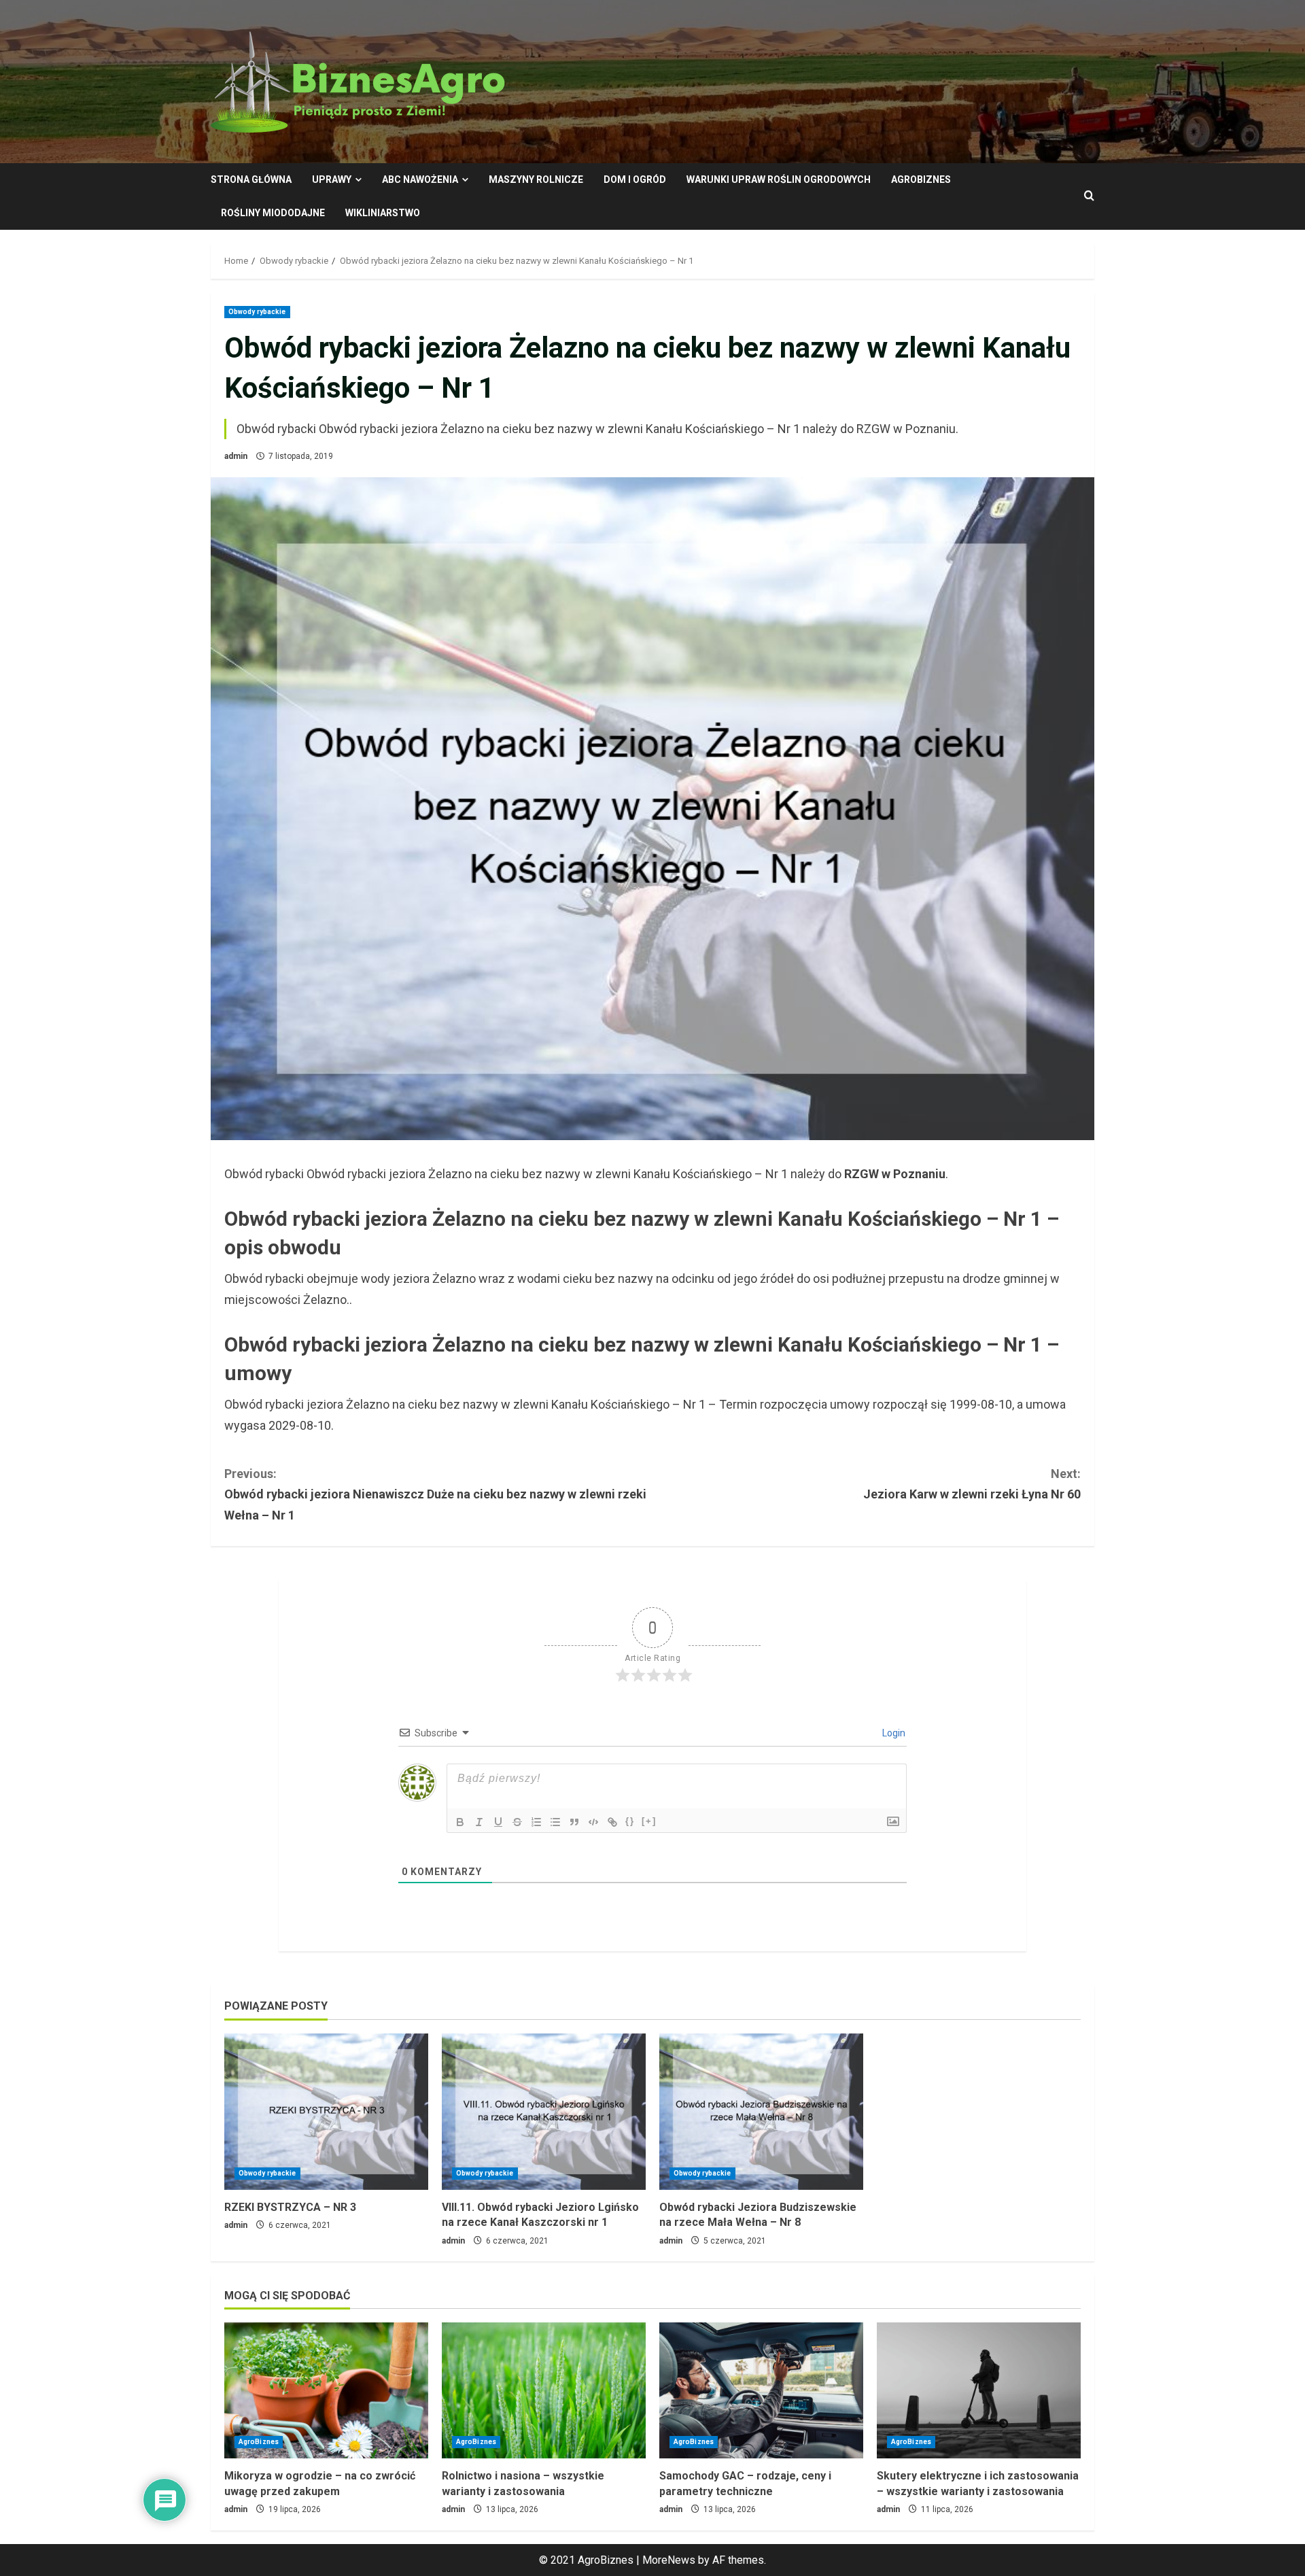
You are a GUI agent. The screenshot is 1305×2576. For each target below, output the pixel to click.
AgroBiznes (921, 179)
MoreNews (669, 2560)
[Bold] (460, 1822)
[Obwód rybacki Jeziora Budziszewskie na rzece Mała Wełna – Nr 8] (761, 2112)
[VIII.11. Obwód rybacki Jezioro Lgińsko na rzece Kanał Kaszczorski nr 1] (544, 2112)
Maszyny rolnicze (536, 179)
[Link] (612, 1822)
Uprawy (332, 179)
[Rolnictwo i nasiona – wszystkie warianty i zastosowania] (544, 2390)
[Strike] (517, 1822)
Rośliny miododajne (273, 213)
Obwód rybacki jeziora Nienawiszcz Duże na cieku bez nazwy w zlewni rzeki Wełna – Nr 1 (435, 1494)
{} (630, 1821)
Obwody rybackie (257, 312)
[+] (649, 1821)
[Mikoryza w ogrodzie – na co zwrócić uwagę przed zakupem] (326, 2390)
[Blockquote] (574, 1822)
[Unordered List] (555, 1822)
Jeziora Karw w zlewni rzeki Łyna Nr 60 (972, 1484)
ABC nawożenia (420, 179)
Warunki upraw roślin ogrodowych (779, 179)
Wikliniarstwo (383, 213)
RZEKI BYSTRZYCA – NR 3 (290, 2207)
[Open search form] (1089, 196)
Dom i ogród (635, 179)
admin (236, 456)
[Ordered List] (536, 1822)
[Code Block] (593, 1822)
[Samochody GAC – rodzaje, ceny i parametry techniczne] (761, 2390)
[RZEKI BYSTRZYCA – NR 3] (326, 2112)
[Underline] (498, 1822)
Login (893, 1733)
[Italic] (479, 1822)
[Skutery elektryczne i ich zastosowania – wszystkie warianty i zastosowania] (979, 2390)
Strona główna (251, 179)
